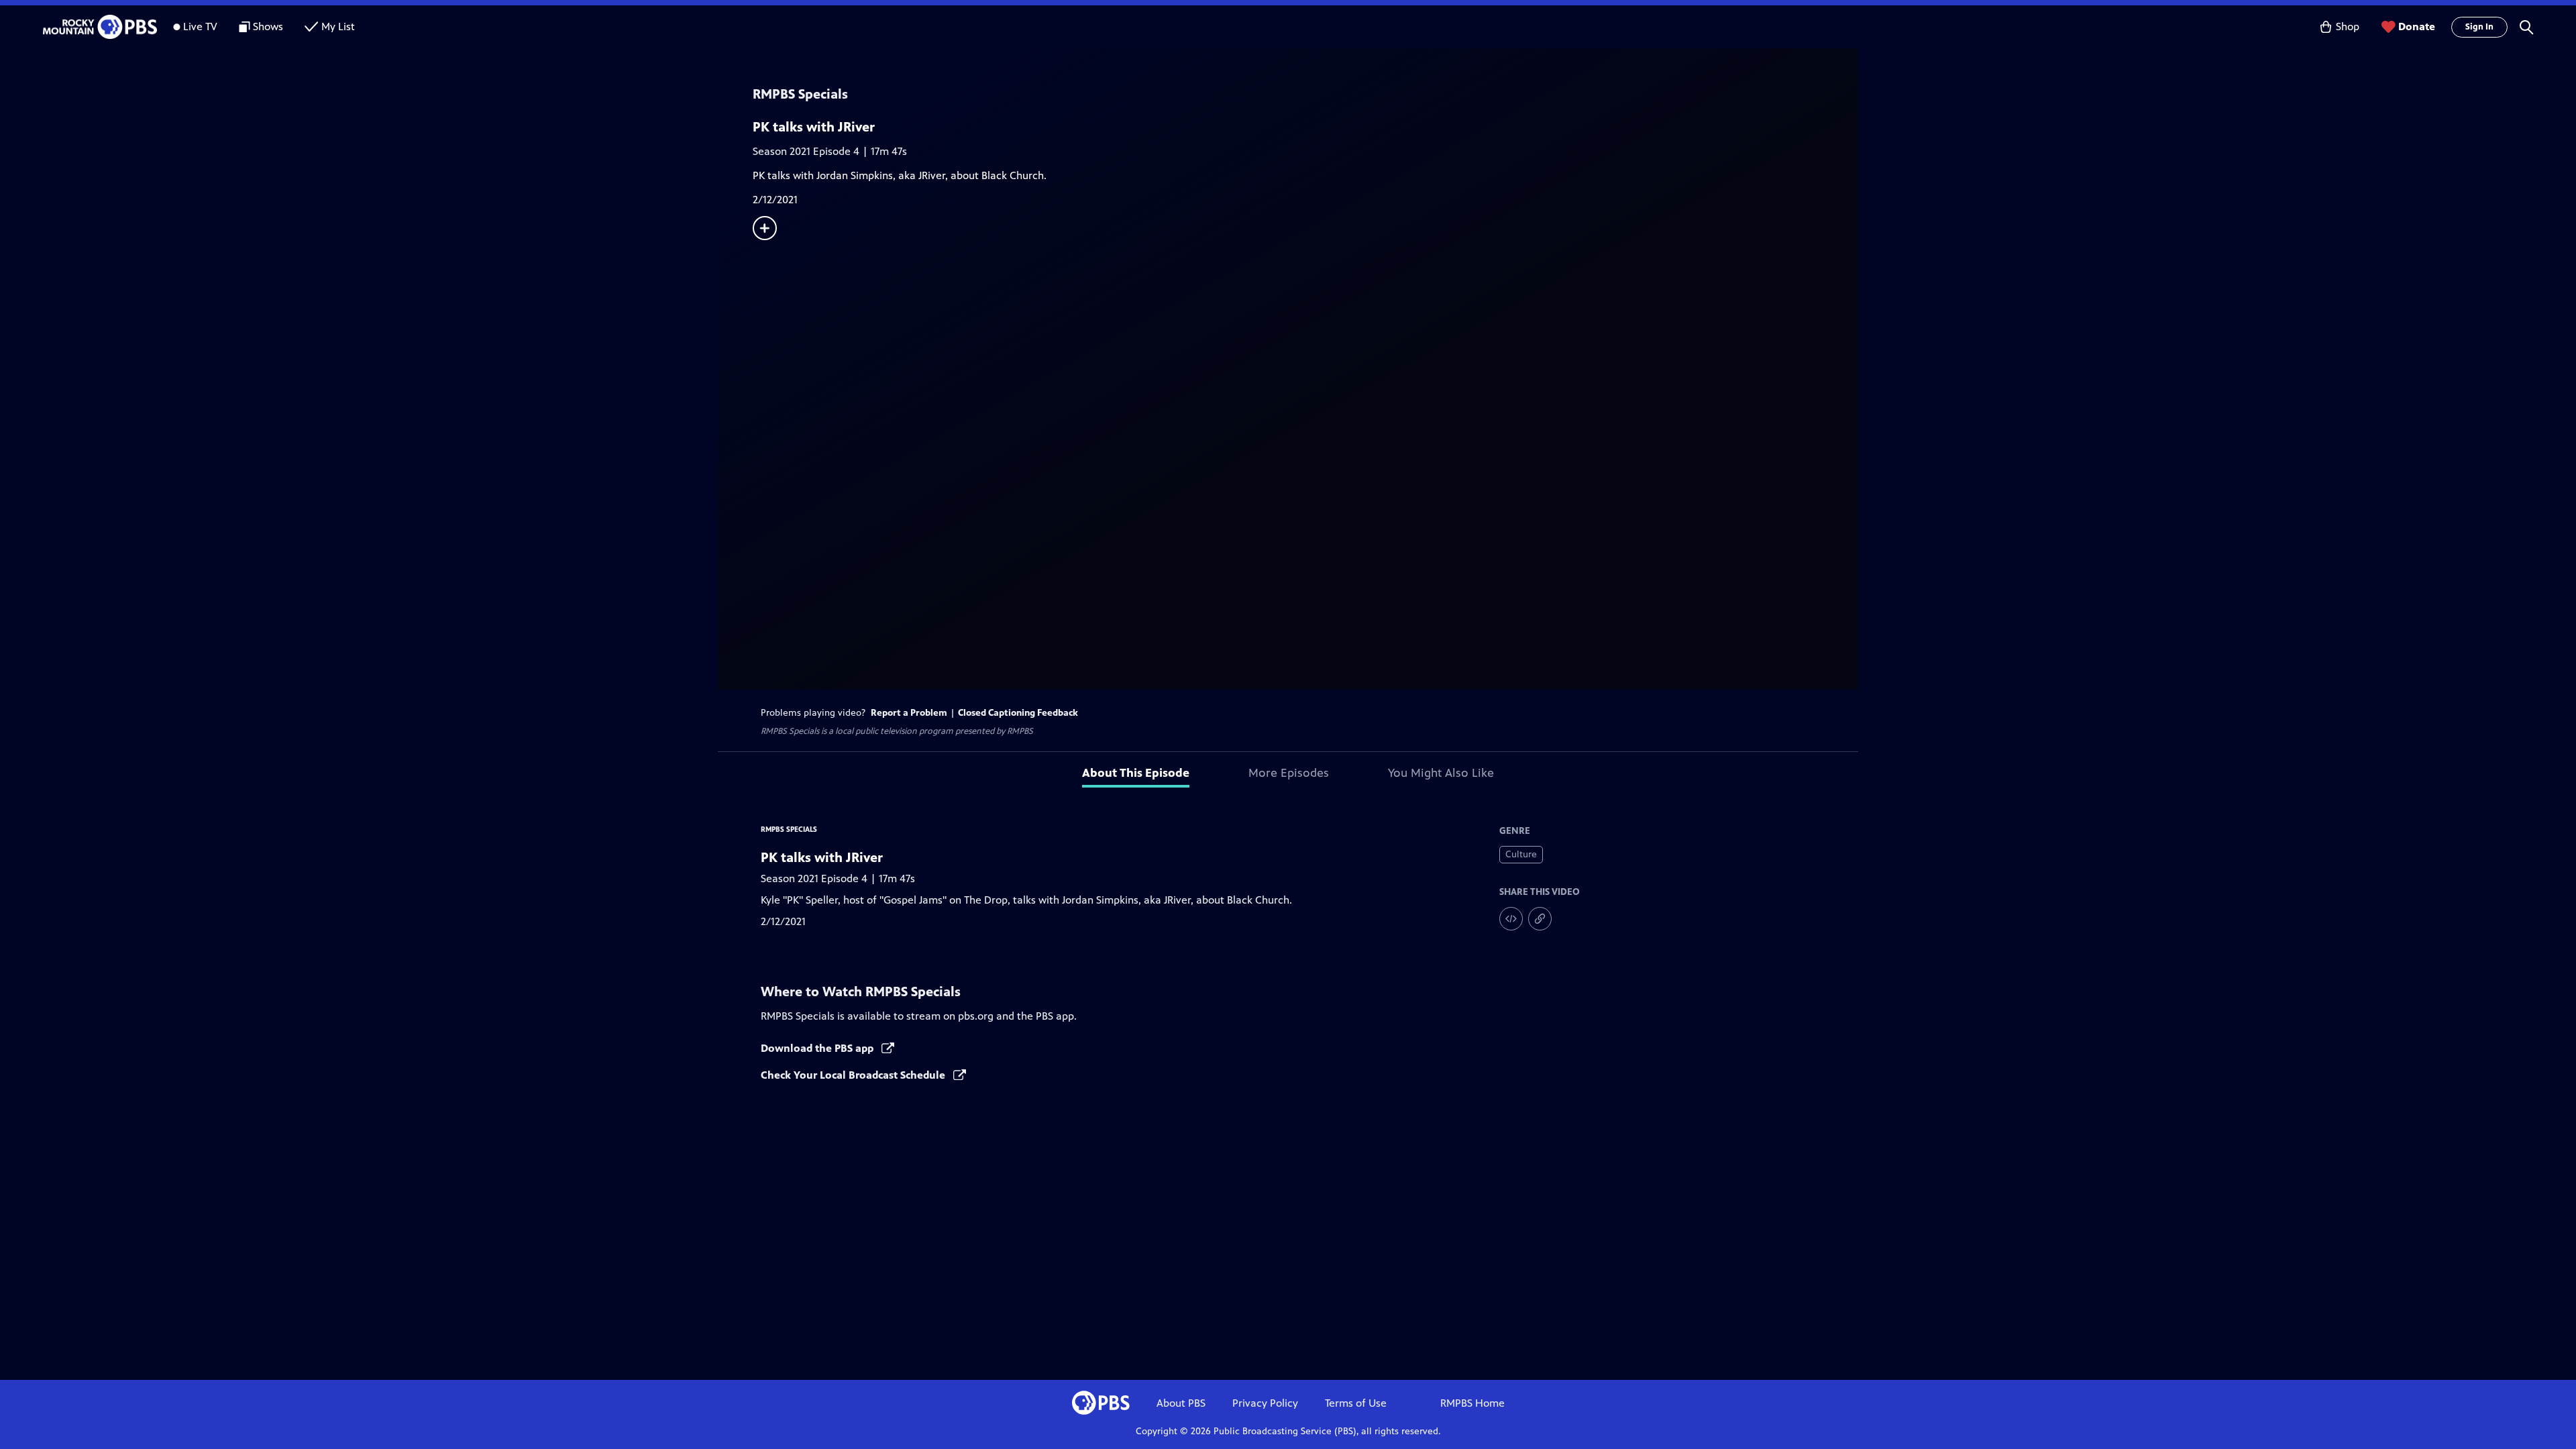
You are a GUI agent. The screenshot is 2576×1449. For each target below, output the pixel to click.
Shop (2348, 26)
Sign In (2479, 27)
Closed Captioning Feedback (1018, 713)
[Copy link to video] (1540, 919)
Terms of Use (1356, 1403)
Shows (268, 26)
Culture (1521, 854)
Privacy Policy (1265, 1403)
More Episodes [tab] (1289, 773)
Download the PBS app (818, 1048)
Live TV (200, 26)
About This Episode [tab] (1136, 773)
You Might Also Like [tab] (1441, 773)
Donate (2417, 26)
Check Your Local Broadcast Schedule (854, 1075)
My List (338, 26)
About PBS (1181, 1403)
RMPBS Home (1472, 1403)
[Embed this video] (1511, 919)
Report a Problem (909, 713)
